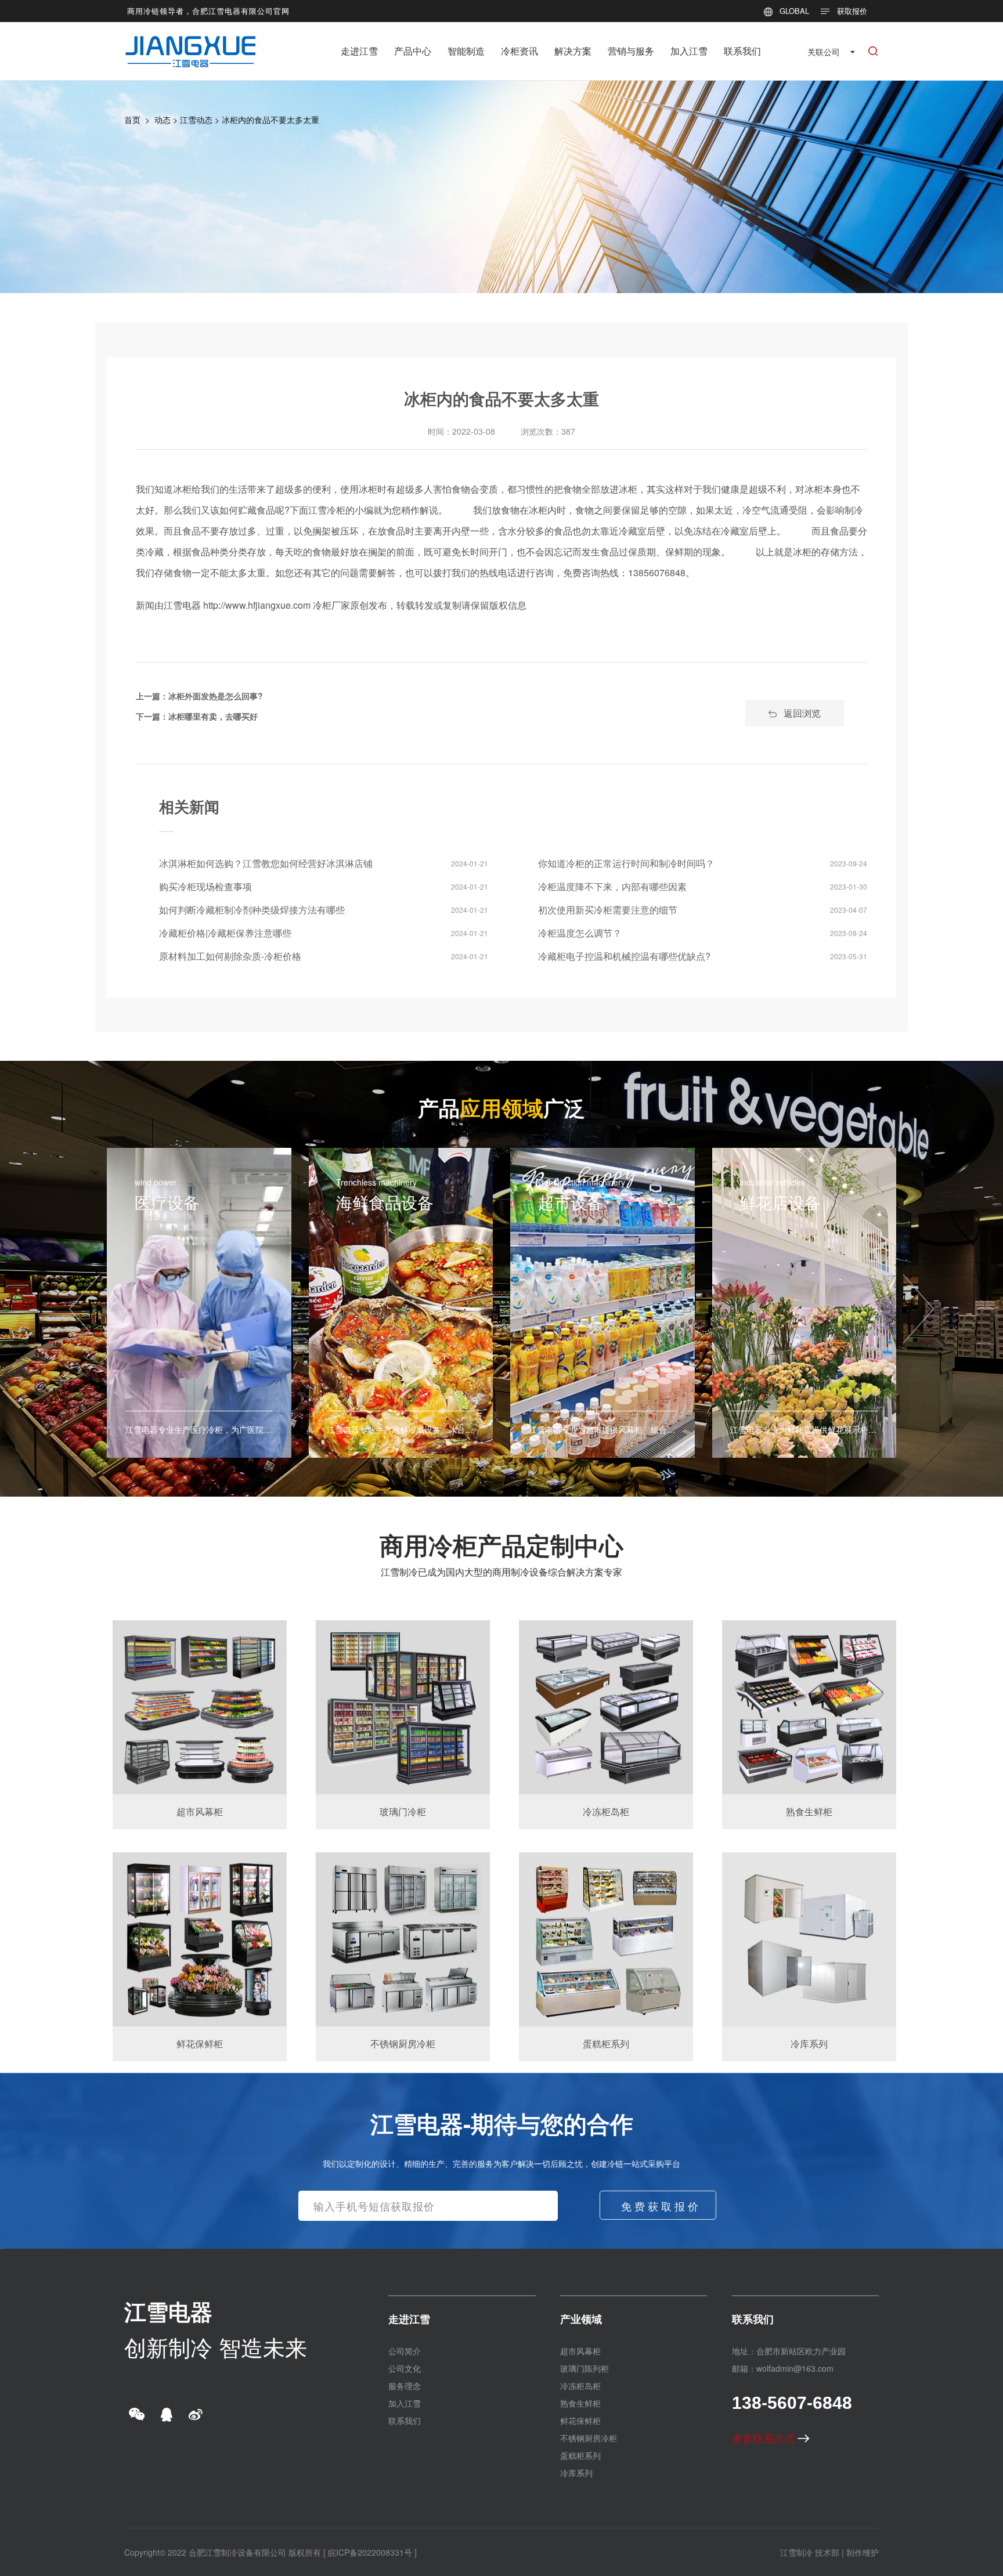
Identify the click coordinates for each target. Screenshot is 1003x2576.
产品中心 (413, 51)
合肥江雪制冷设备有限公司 (237, 2552)
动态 (163, 120)
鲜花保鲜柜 (580, 2420)
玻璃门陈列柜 (585, 2368)
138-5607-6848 (792, 2403)
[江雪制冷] (191, 43)
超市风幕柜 (580, 2351)
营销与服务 (631, 51)
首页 (132, 120)
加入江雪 (689, 51)
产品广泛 (501, 1107)
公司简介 (405, 2351)
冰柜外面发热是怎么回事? (216, 696)
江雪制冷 (796, 2552)
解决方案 (573, 51)
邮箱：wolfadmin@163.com (783, 2368)
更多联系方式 (765, 2438)
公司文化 (405, 2368)
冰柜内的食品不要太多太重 (270, 120)
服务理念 (405, 2386)
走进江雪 (359, 51)
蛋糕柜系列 (580, 2455)
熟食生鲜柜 (580, 2403)
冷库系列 (576, 2473)
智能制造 (466, 51)
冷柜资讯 (519, 51)
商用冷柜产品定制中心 (501, 1545)
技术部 (827, 2552)
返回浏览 (802, 713)
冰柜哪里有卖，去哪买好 (213, 716)
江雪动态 (196, 120)
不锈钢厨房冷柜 (589, 2438)
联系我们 (742, 51)
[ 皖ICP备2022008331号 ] (370, 2552)
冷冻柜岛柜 (580, 2386)
